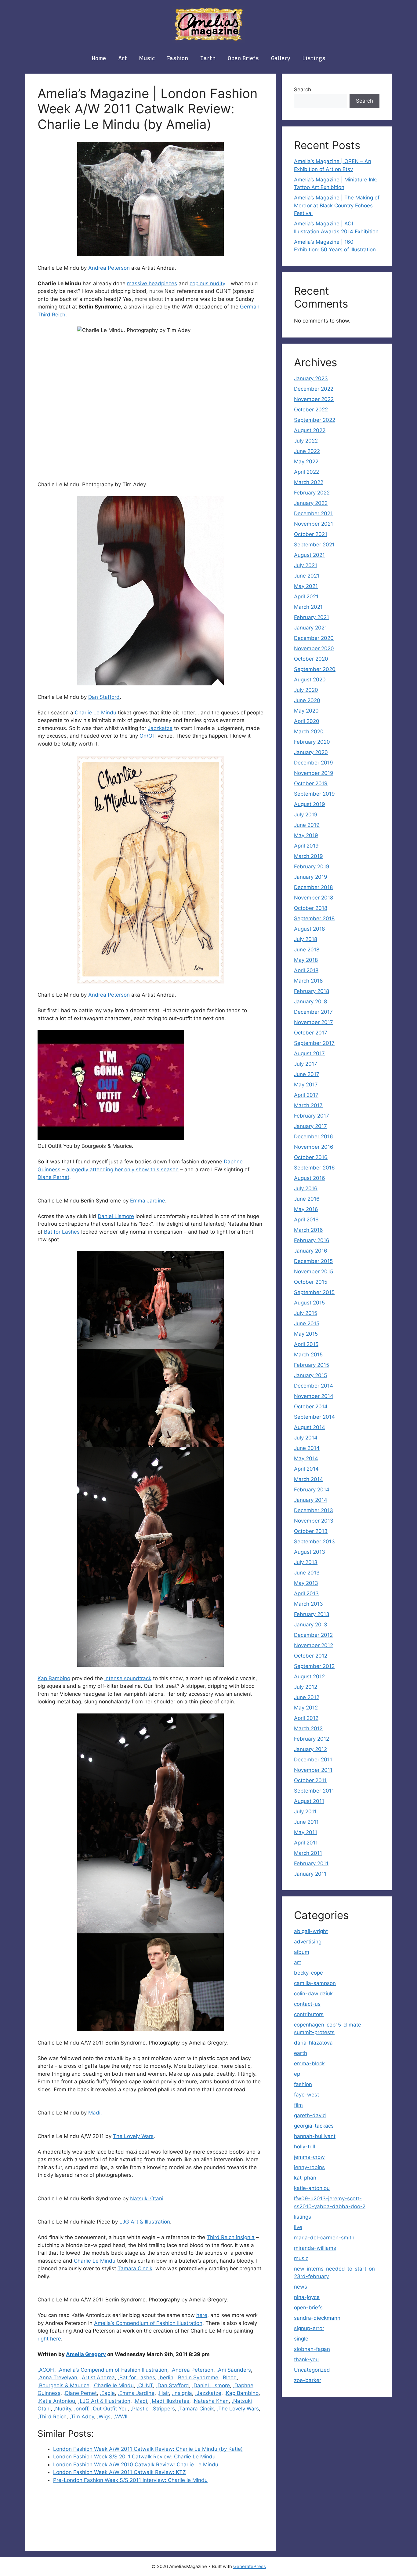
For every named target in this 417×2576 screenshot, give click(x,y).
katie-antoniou (312, 2188)
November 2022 (314, 399)
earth (208, 58)
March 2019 (308, 856)
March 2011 (308, 1853)
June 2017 (307, 1074)
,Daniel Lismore (211, 2385)
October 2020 (311, 659)
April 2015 (306, 1344)
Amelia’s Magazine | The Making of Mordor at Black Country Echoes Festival (337, 205)
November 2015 (314, 1272)
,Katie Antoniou (56, 2401)
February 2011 (311, 1863)
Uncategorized (312, 2370)
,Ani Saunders (234, 2370)
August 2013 (310, 1552)
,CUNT (145, 2385)
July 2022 (306, 441)
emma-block (309, 2063)
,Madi (140, 2401)
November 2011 (313, 1770)
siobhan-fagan (312, 2349)
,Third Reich (52, 2417)
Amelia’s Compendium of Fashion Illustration (148, 2323)
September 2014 (314, 1417)
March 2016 (308, 1230)
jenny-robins (309, 2167)
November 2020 (314, 648)
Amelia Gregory (86, 2354)
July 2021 (306, 565)
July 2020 (306, 690)
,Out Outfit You (109, 2409)
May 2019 (306, 835)
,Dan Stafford (172, 2385)
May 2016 (306, 1209)
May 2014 (306, 1458)
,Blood (229, 2377)
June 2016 (307, 1199)
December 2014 (314, 1386)
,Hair (163, 2393)
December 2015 (313, 1261)
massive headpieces (152, 283)
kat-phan (305, 2178)
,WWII (120, 2417)
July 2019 (306, 815)
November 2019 (314, 773)
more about (149, 299)
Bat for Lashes (62, 1232)
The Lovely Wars (133, 2136)
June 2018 (307, 950)
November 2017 (314, 1022)
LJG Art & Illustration (145, 2222)
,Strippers (163, 2409)
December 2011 (313, 1760)
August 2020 (310, 680)
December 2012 (313, 1635)
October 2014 (311, 1407)
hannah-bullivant (315, 2136)
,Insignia (182, 2393)
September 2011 (314, 1791)
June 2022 (307, 451)
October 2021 (311, 534)
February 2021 (312, 617)
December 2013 (314, 1510)
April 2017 (306, 1095)
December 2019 (314, 763)
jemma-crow (309, 2157)
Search (303, 89)
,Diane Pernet (80, 2393)
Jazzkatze (160, 728)
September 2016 (314, 1168)
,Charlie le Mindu (113, 2385)
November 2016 (314, 1147)
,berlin (166, 2377)
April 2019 (306, 846)
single (301, 2339)
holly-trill (305, 2147)
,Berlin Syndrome (197, 2377)
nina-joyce (307, 2297)
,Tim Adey (82, 2417)
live (298, 2227)
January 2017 (310, 1126)
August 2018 (309, 929)
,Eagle (107, 2393)
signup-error (309, 2328)
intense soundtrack (128, 1678)
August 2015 (309, 1303)
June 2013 (307, 1573)
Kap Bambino (54, 1678)
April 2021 (306, 597)
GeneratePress (250, 2566)
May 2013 (306, 1583)
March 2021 (308, 607)
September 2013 (314, 1542)
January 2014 (311, 1500)
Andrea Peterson (109, 268)
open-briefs (308, 2308)
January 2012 (310, 1749)
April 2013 (306, 1593)
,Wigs (104, 2417)
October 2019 (311, 783)
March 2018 (308, 981)
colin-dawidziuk (313, 1994)
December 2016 (314, 1137)
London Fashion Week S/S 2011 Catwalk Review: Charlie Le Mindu (134, 2457)
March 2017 (308, 1105)
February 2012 (312, 1739)
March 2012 (308, 1728)
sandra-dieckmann (317, 2318)
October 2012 (311, 1656)
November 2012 (314, 1645)
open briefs (243, 58)
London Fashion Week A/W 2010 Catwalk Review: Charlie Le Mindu (136, 2465)
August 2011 (309, 1801)
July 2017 (306, 1064)
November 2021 (314, 524)
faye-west (306, 2095)
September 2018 (314, 918)
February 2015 (312, 1365)
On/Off (148, 736)
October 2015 (311, 1282)
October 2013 (311, 1531)
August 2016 (310, 1178)
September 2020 (315, 669)
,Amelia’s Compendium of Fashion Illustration (112, 2370)
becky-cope (308, 1973)
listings (314, 58)
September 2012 (314, 1666)
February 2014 (312, 1490)
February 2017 (312, 1116)
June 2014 (307, 1448)
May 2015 (306, 1334)
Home (99, 58)
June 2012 (307, 1697)
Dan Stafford (104, 697)
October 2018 (311, 908)
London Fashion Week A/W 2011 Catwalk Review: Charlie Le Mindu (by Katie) (148, 2449)
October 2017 (311, 1033)
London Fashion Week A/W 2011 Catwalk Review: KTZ (120, 2472)
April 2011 (306, 1843)
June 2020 (307, 700)
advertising (308, 1942)
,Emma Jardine (136, 2393)
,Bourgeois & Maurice (63, 2385)
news (301, 2287)
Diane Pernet (53, 1177)
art (123, 58)
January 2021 (310, 628)
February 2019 (312, 867)
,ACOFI (46, 2370)
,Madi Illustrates (170, 2401)
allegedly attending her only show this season (122, 1169)
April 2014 (306, 1469)
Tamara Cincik (135, 2268)
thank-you (306, 2359)
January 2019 (311, 877)
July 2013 (306, 1562)
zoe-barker (308, 2380)
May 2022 (306, 462)
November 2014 (314, 1396)
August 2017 (309, 1053)
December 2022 (314, 389)
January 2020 (311, 752)
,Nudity (62, 2409)
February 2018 (312, 991)
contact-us (307, 2004)
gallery (281, 58)
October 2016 (311, 1157)
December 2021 (313, 513)
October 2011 (310, 1780)
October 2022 (311, 410)
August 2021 (309, 555)
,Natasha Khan (210, 2401)
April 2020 (307, 721)
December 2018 (313, 887)
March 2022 (309, 482)
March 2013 (308, 1604)
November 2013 (314, 1521)
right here (49, 2339)
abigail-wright (311, 1931)
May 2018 (306, 960)
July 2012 (306, 1687)
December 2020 (314, 638)
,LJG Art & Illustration (104, 2401)
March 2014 (308, 1479)
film (298, 2105)
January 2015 (310, 1375)
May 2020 (306, 711)
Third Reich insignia (231, 2237)
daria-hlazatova (313, 2043)
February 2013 (312, 1614)
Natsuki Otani (147, 2198)
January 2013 (311, 1625)
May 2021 (306, 586)
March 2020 (309, 732)
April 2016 (306, 1220)
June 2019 (307, 825)
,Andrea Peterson (192, 2370)
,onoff (81, 2409)
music (147, 58)
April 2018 (306, 970)
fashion (178, 58)
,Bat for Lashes (136, 2377)
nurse (156, 291)
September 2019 (314, 794)
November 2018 (314, 898)
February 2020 (312, 742)
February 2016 (312, 1240)
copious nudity (207, 283)
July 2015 (306, 1313)
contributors (309, 2014)
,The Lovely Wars (238, 2409)
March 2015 (308, 1355)
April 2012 (306, 1718)
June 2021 (307, 576)
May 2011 (306, 1832)
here (202, 2315)
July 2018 (306, 939)
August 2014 (310, 1427)
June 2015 (307, 1323)
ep (297, 2074)
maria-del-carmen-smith (324, 2238)
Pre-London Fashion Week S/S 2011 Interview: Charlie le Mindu (130, 2480)
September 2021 (314, 545)
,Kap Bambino (241, 2393)
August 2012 (309, 1677)
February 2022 (312, 493)
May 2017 (306, 1085)
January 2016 (311, 1251)
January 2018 (310, 1002)
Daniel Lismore (116, 1216)
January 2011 (310, 1874)
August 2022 (310, 430)
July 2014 (306, 1438)
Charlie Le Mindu (96, 713)
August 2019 (310, 804)
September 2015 (314, 1292)
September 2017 (314, 1043)
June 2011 (306, 1822)
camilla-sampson (315, 1983)
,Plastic (140, 2409)
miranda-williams (315, 2248)
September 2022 (315, 420)
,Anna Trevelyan (57, 2377)
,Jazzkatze (208, 2393)
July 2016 (306, 1188)
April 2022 (306, 472)
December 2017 (313, 1012)
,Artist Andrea (98, 2377)
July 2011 (305, 1812)
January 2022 (311, 503)
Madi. (95, 2113)
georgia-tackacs (314, 2126)
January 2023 (311, 378)
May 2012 (306, 1708)
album (302, 1952)
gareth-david (310, 2115)
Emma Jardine (148, 1201)
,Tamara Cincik (196, 2409)
